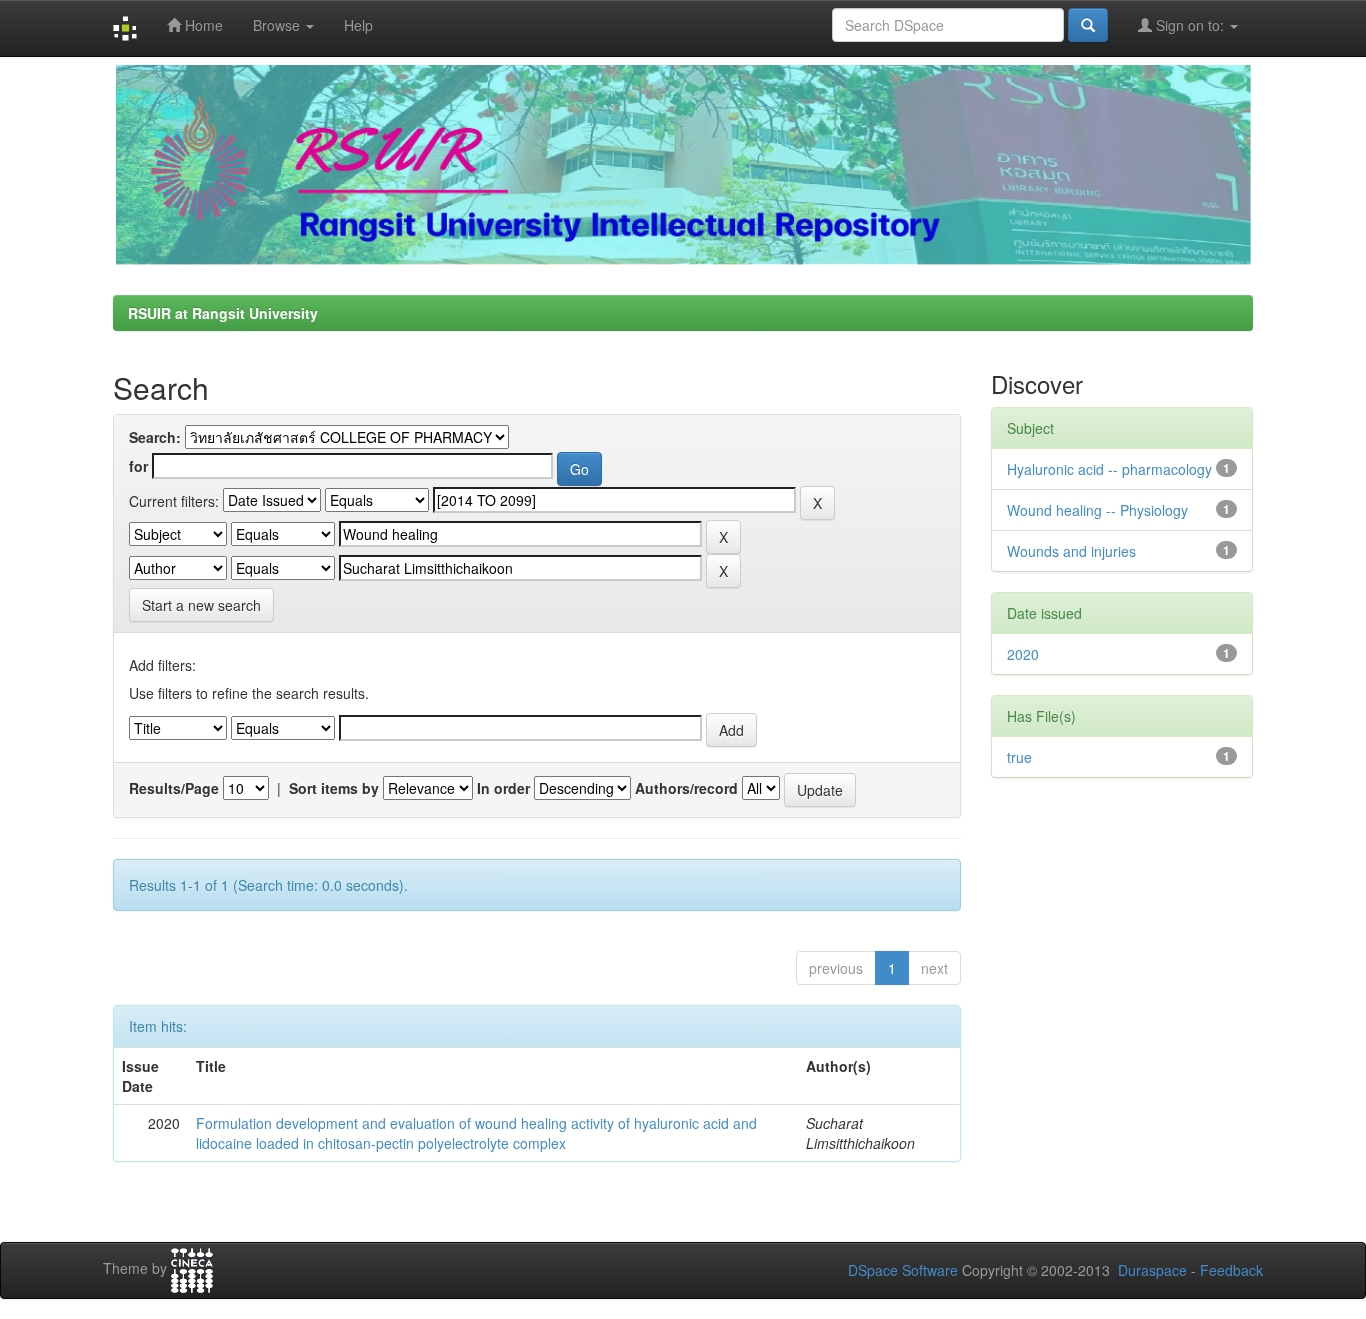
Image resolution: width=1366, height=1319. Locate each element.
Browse (278, 25)
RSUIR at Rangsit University (223, 313)
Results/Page (174, 788)
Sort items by (334, 788)
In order (503, 788)
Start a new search (201, 605)
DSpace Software (903, 1270)
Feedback (1231, 1270)
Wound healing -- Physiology (1097, 510)
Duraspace (1152, 1270)
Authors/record (686, 788)
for (138, 466)
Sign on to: (1190, 25)
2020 (1023, 654)
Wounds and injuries (1071, 551)
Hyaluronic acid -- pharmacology (1109, 469)
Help (358, 25)
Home (202, 25)
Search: (155, 437)
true (1019, 757)
